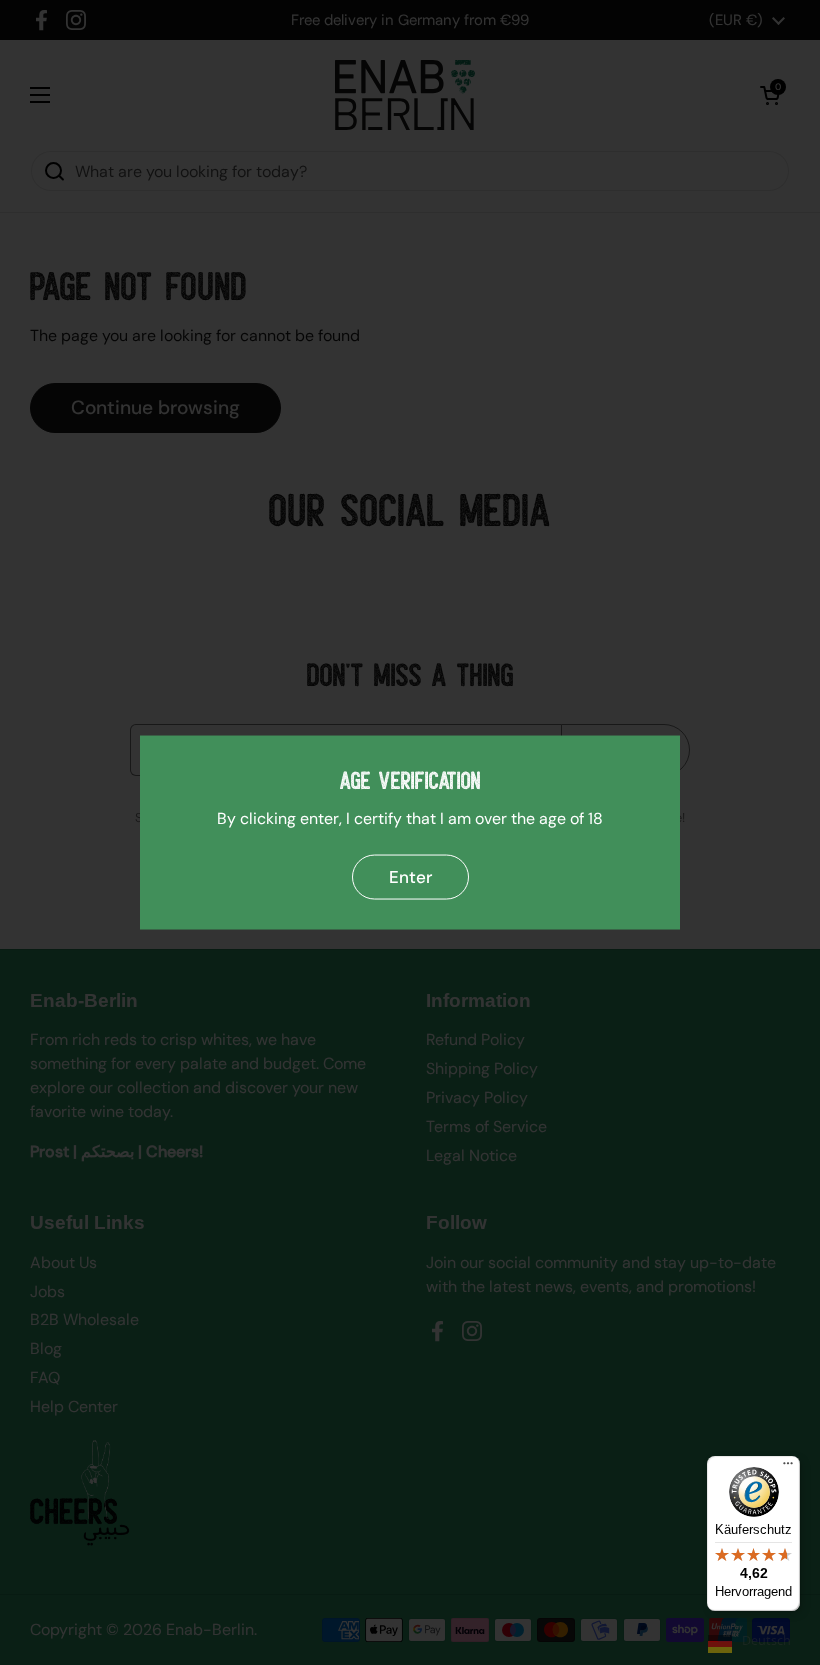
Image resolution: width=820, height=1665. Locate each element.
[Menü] (788, 1468)
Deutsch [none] (766, 1640)
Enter (410, 877)
